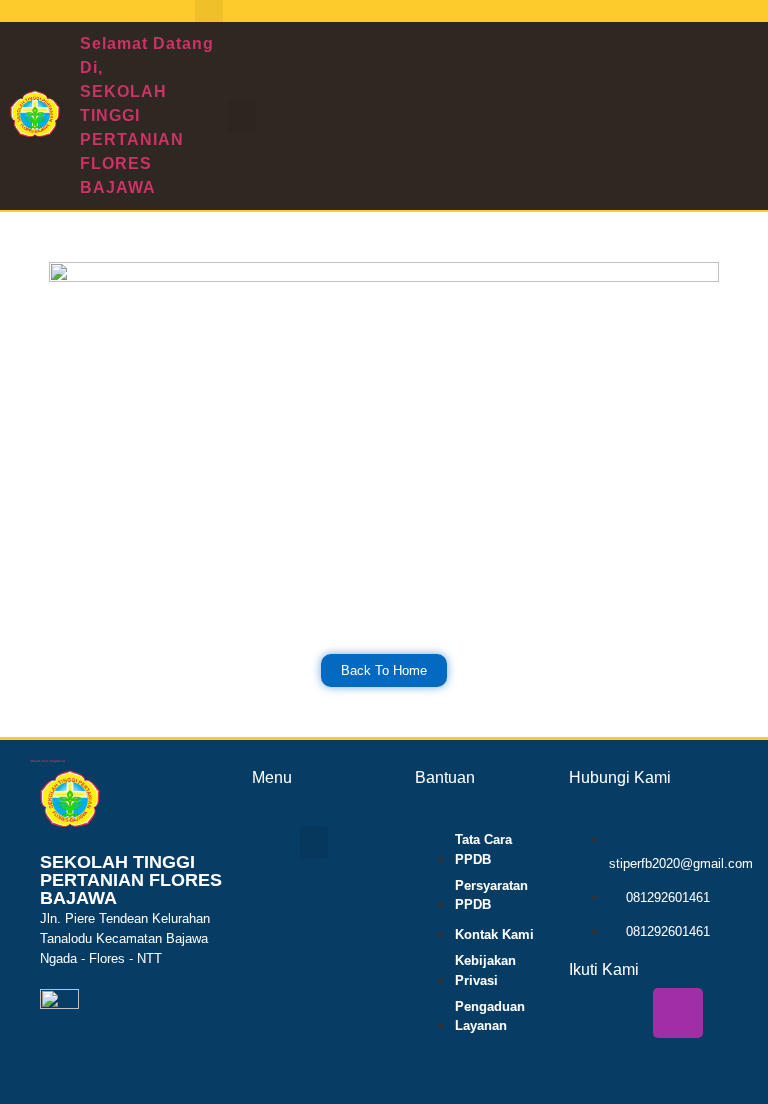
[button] (242, 116)
